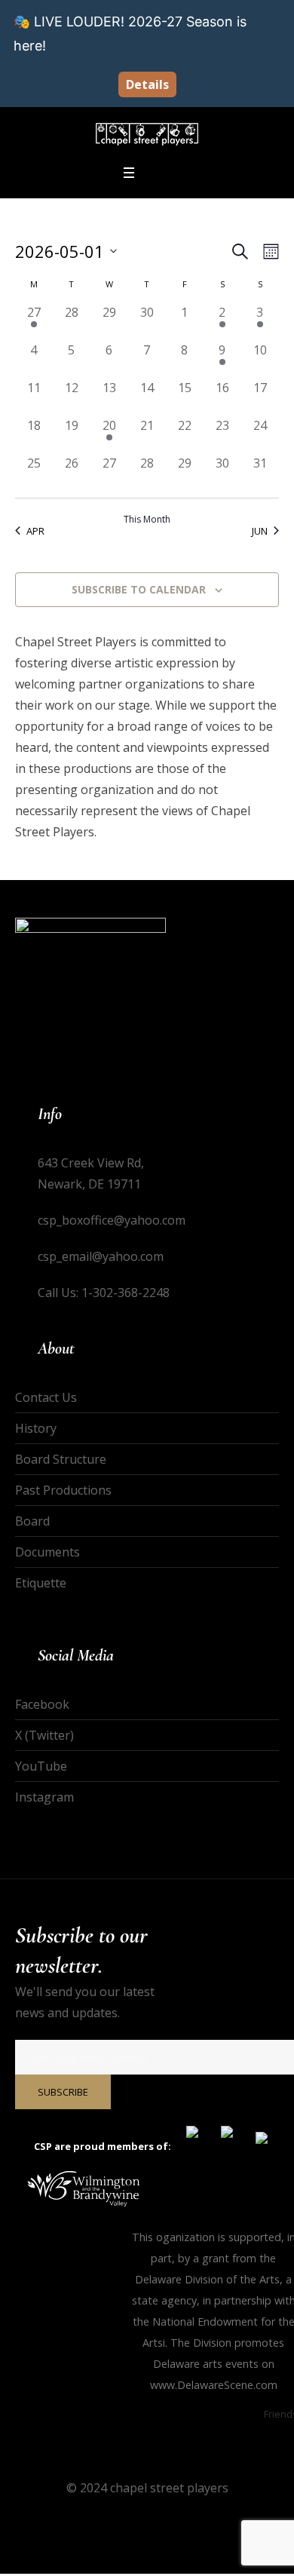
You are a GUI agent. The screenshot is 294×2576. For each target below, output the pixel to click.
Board (32, 1521)
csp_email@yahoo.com (101, 1256)
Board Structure (61, 1459)
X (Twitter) (44, 1735)
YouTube (41, 1766)
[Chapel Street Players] (147, 134)
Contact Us (46, 1397)
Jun (260, 531)
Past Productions (63, 1490)
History (36, 1428)
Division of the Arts (232, 2279)
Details (147, 84)
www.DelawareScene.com (214, 2385)
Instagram (44, 1797)
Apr (35, 531)
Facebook (42, 1704)
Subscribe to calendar (139, 589)
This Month (147, 520)
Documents (47, 1552)
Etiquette (41, 1583)
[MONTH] (268, 251)
